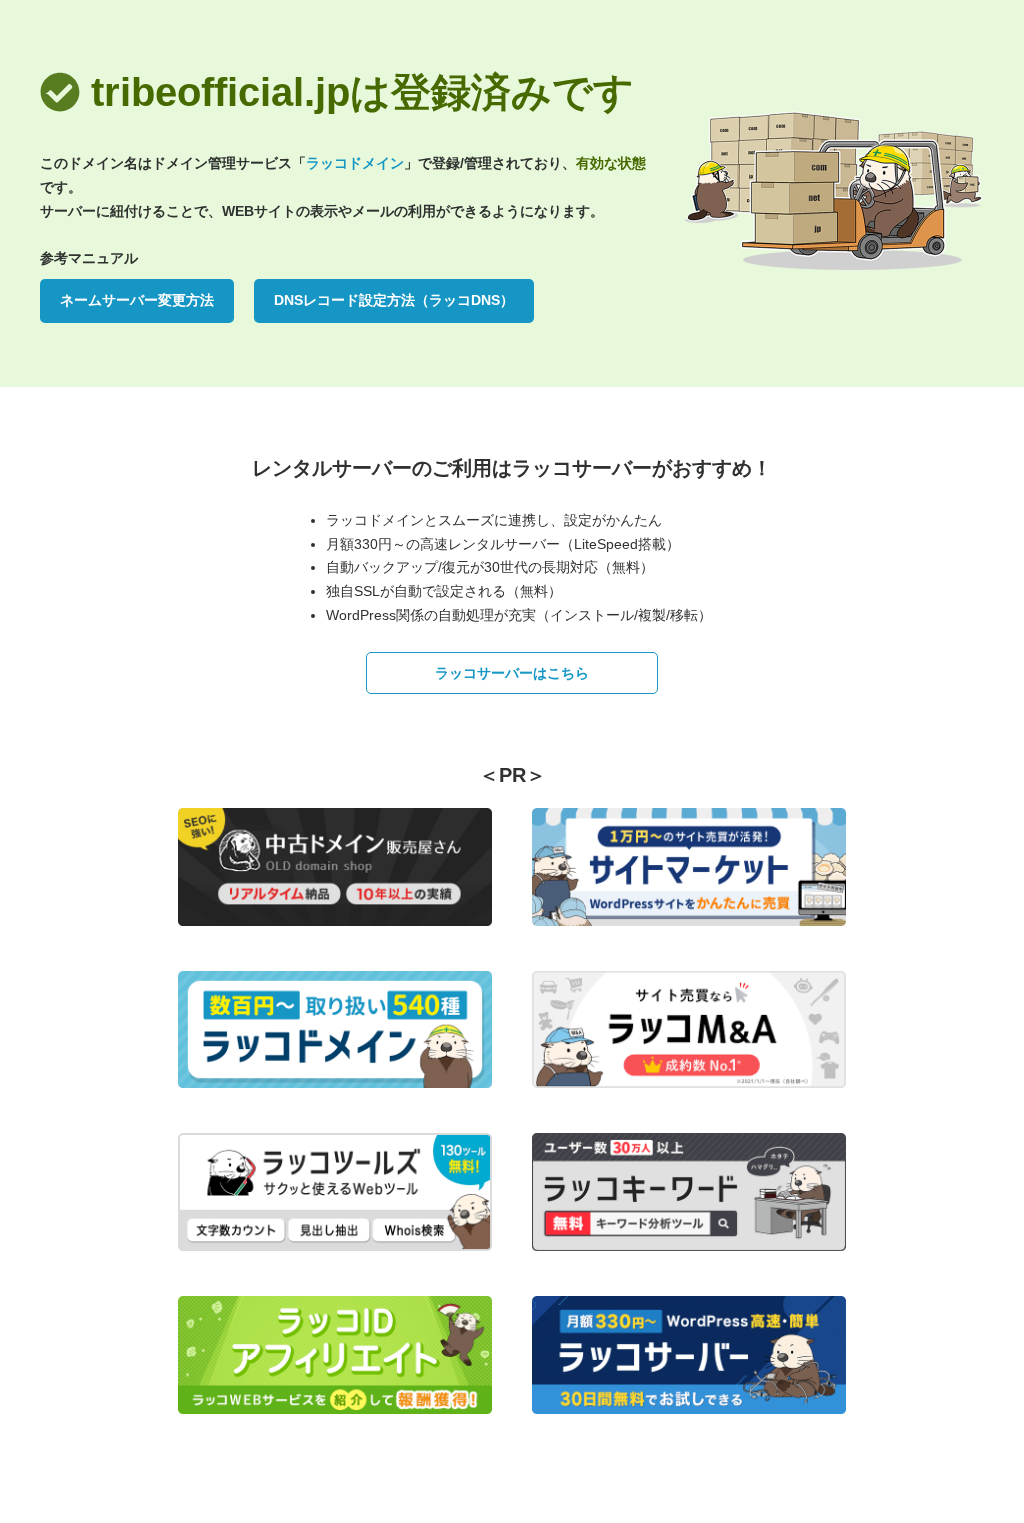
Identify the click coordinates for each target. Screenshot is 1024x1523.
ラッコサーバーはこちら (512, 673)
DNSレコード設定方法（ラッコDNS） (394, 300)
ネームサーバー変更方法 (137, 300)
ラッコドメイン (355, 163)
